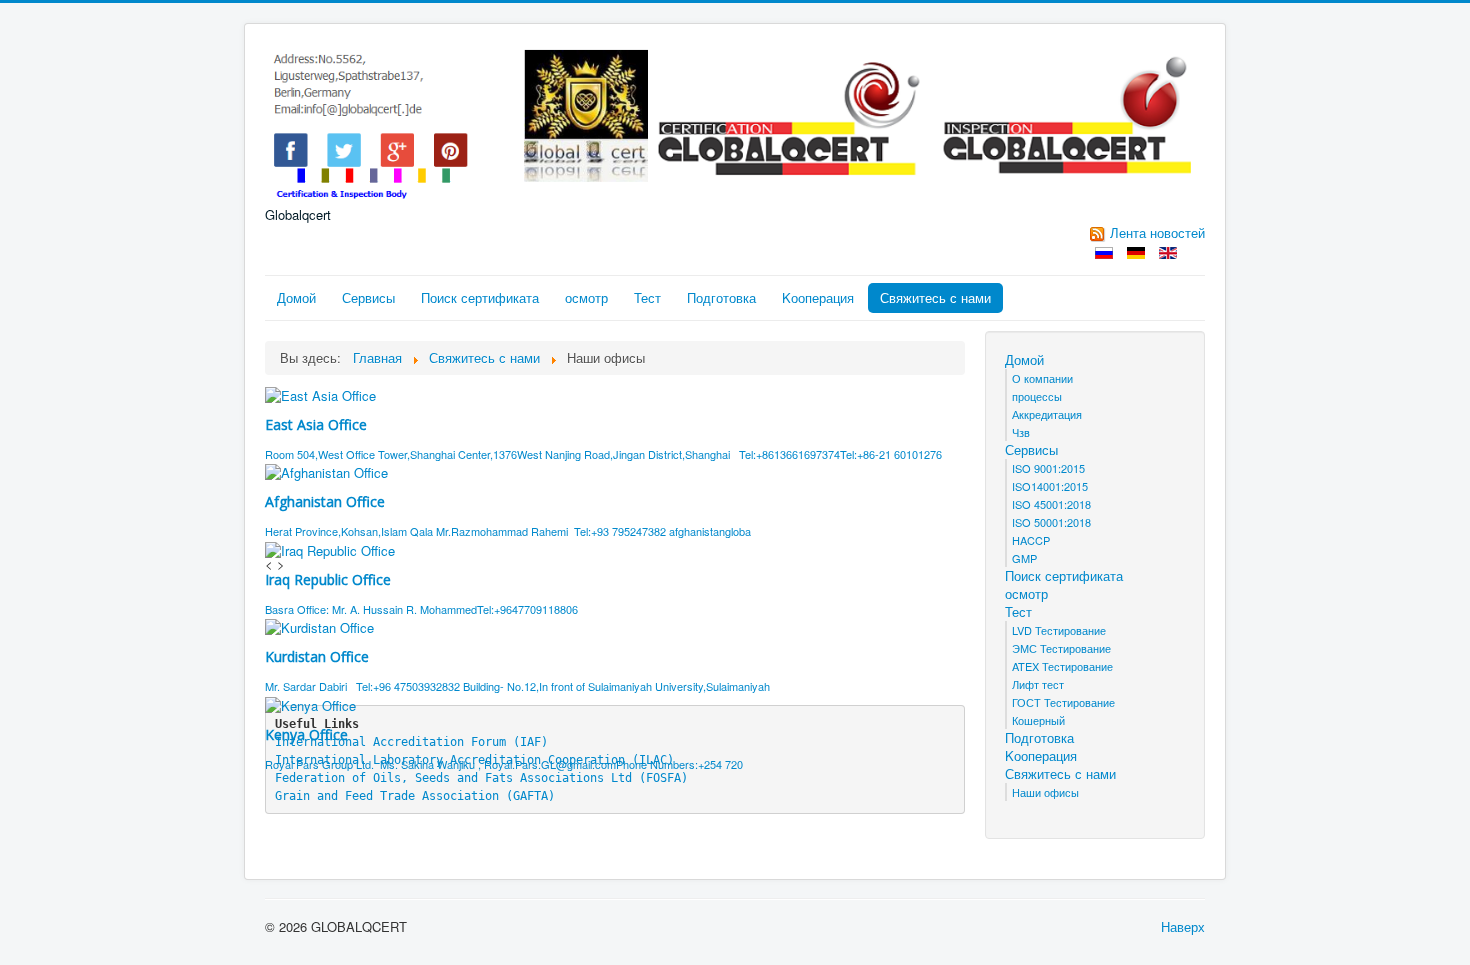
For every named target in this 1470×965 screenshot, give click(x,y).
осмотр (586, 297)
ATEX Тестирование (1062, 666)
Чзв (1021, 432)
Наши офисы (1045, 792)
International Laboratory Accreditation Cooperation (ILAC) (474, 760)
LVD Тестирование (1059, 630)
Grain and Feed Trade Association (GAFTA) (415, 796)
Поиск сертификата (480, 297)
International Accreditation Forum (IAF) (411, 742)
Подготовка (721, 297)
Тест (647, 297)
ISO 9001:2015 (1048, 468)
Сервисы (368, 297)
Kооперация (818, 297)
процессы (1037, 396)
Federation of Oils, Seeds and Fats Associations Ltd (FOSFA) (481, 778)
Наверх (1183, 926)
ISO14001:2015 (1050, 486)
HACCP (1031, 540)
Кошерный (1038, 720)
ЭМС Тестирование (1061, 648)
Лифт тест (1038, 684)
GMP (1024, 558)
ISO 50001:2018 (1051, 522)
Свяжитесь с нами (935, 297)
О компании (1042, 378)
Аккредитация (1047, 414)
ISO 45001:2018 (1051, 504)
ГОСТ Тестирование (1063, 702)
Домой (296, 297)
